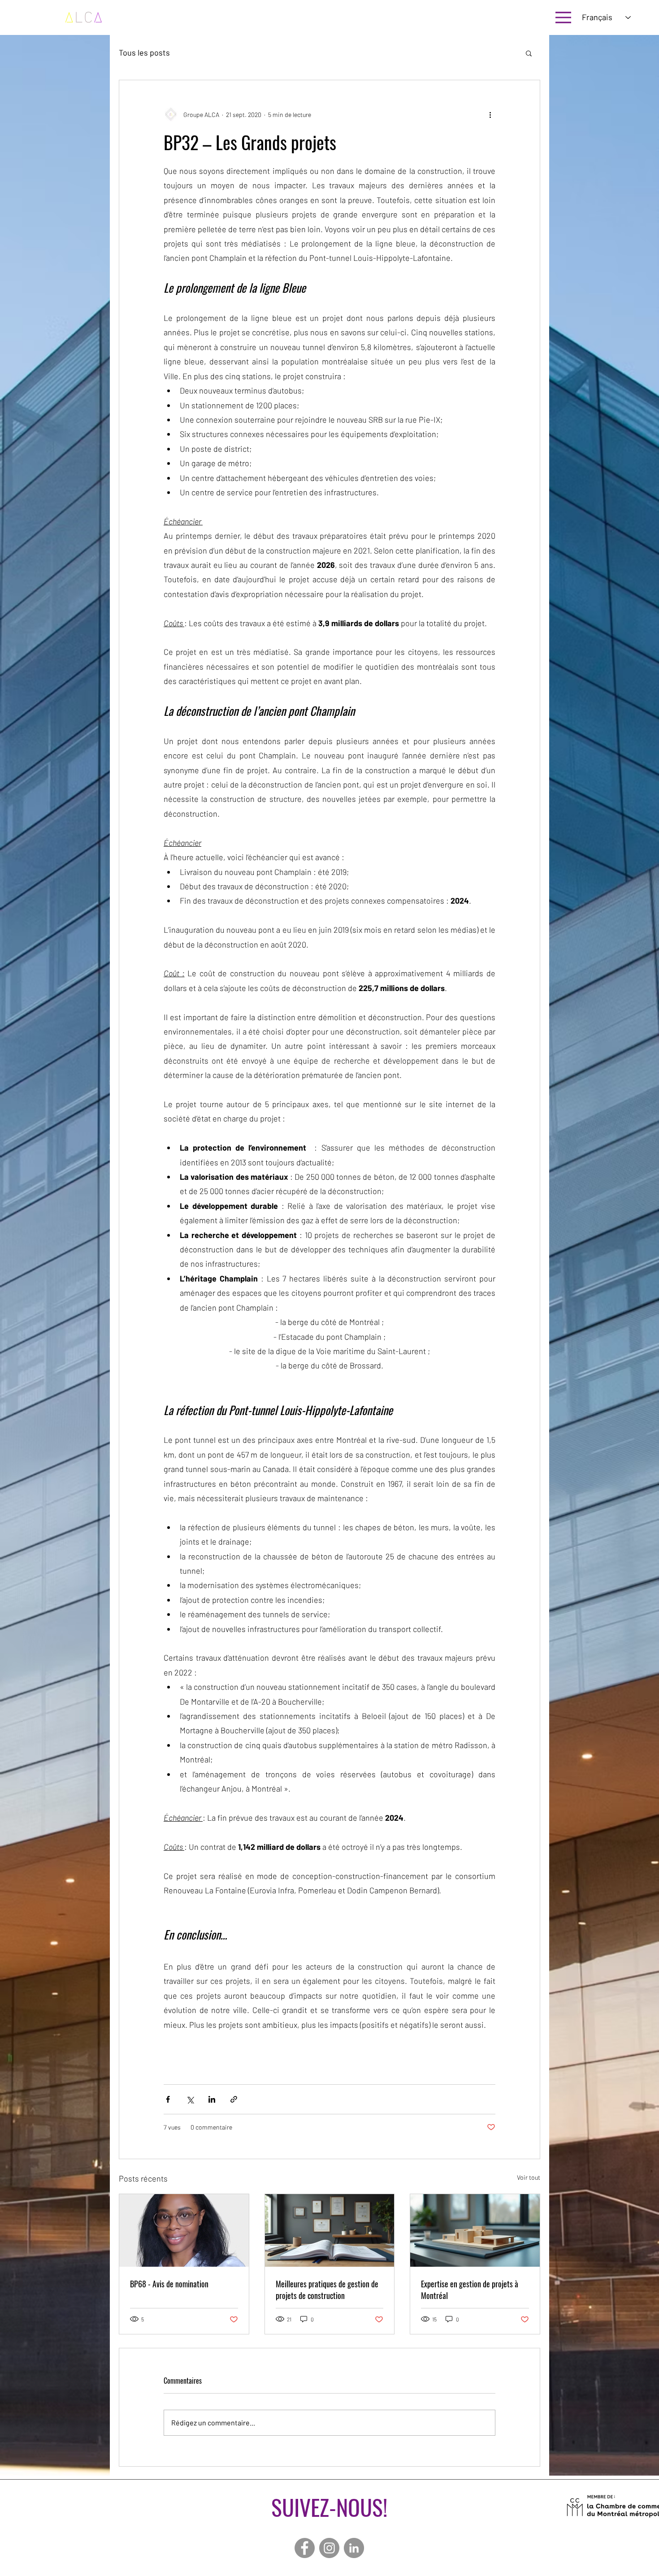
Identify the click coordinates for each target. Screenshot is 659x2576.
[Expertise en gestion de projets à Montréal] (475, 2230)
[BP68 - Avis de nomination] (184, 2230)
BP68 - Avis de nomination (169, 2284)
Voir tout (529, 2177)
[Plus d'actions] (490, 114)
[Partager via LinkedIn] (212, 2099)
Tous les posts (144, 53)
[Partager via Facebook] (168, 2099)
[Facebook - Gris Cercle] (305, 2548)
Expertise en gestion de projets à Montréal (470, 2290)
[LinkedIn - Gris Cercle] (354, 2548)
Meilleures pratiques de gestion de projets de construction (327, 2290)
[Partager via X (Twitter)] (190, 2099)
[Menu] (563, 17)
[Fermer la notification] (646, 2433)
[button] (529, 53)
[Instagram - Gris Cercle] (329, 2548)
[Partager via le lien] (234, 2099)
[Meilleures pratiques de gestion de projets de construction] (330, 2230)
